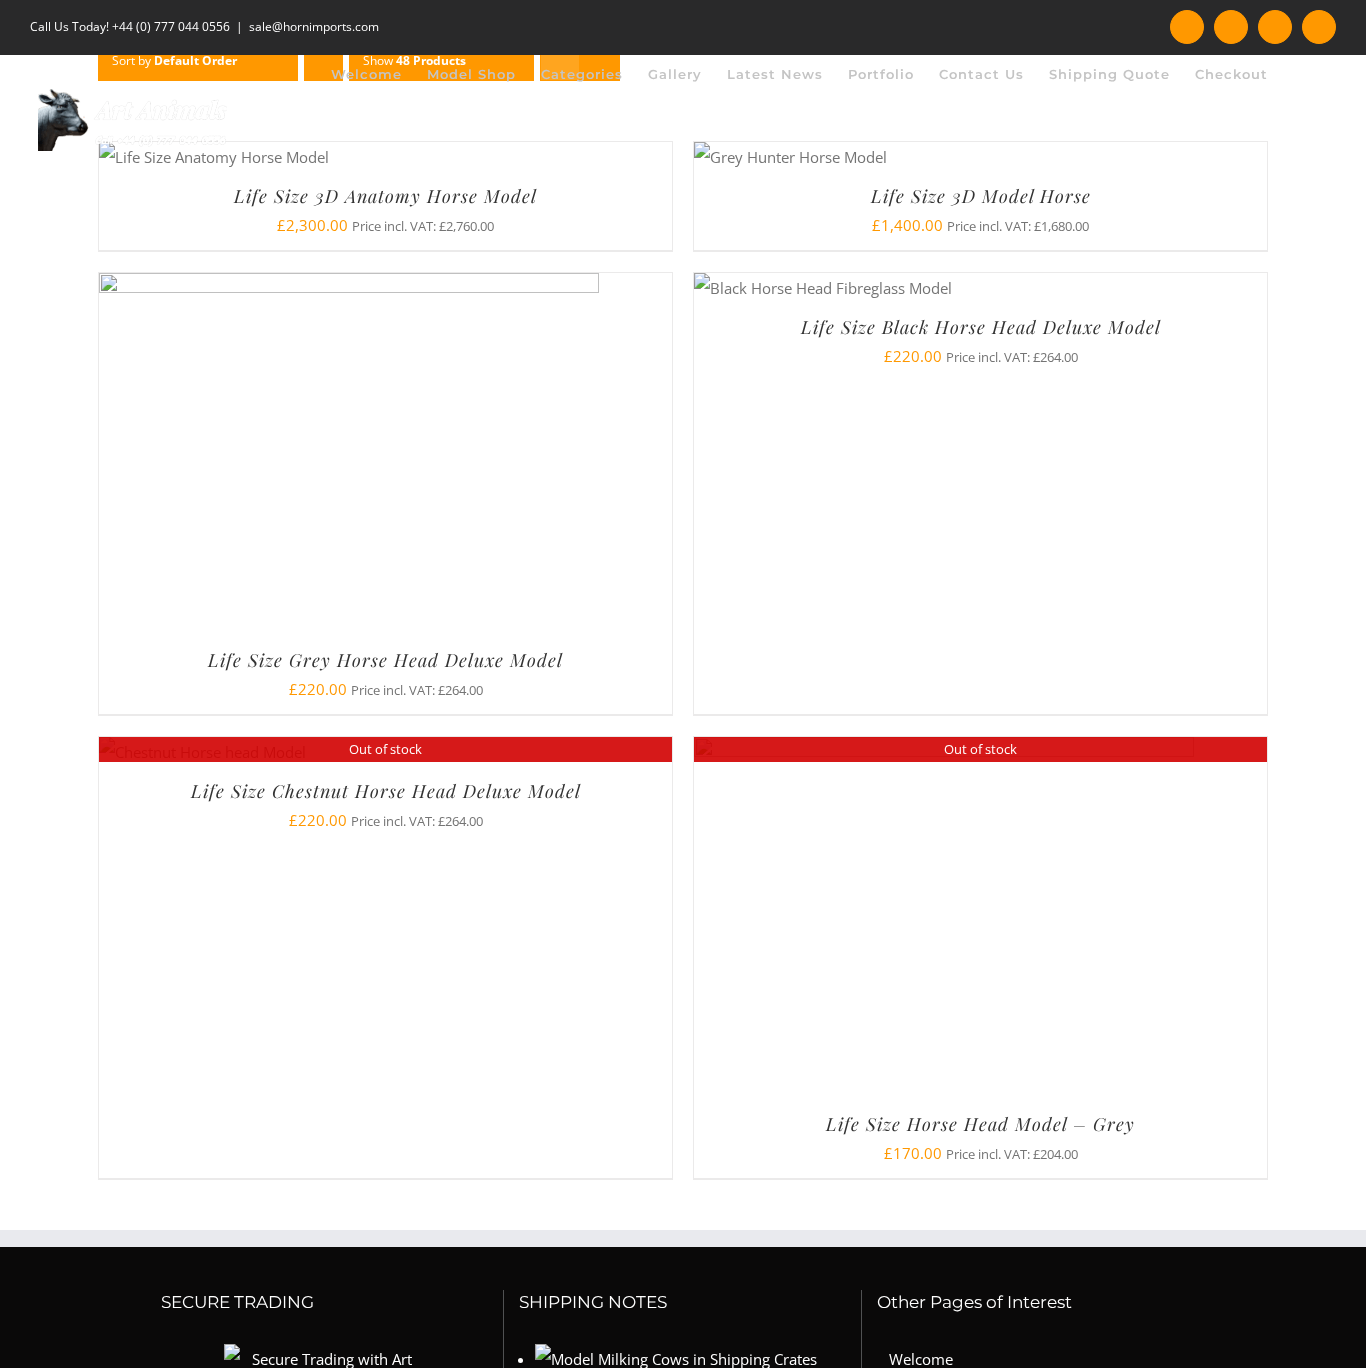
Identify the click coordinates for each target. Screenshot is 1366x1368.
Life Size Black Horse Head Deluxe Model (981, 327)
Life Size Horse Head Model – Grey (980, 1124)
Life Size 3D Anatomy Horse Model (385, 196)
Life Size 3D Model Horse (981, 196)
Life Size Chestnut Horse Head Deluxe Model (386, 791)
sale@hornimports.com (314, 26)
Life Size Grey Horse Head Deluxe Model (385, 660)
